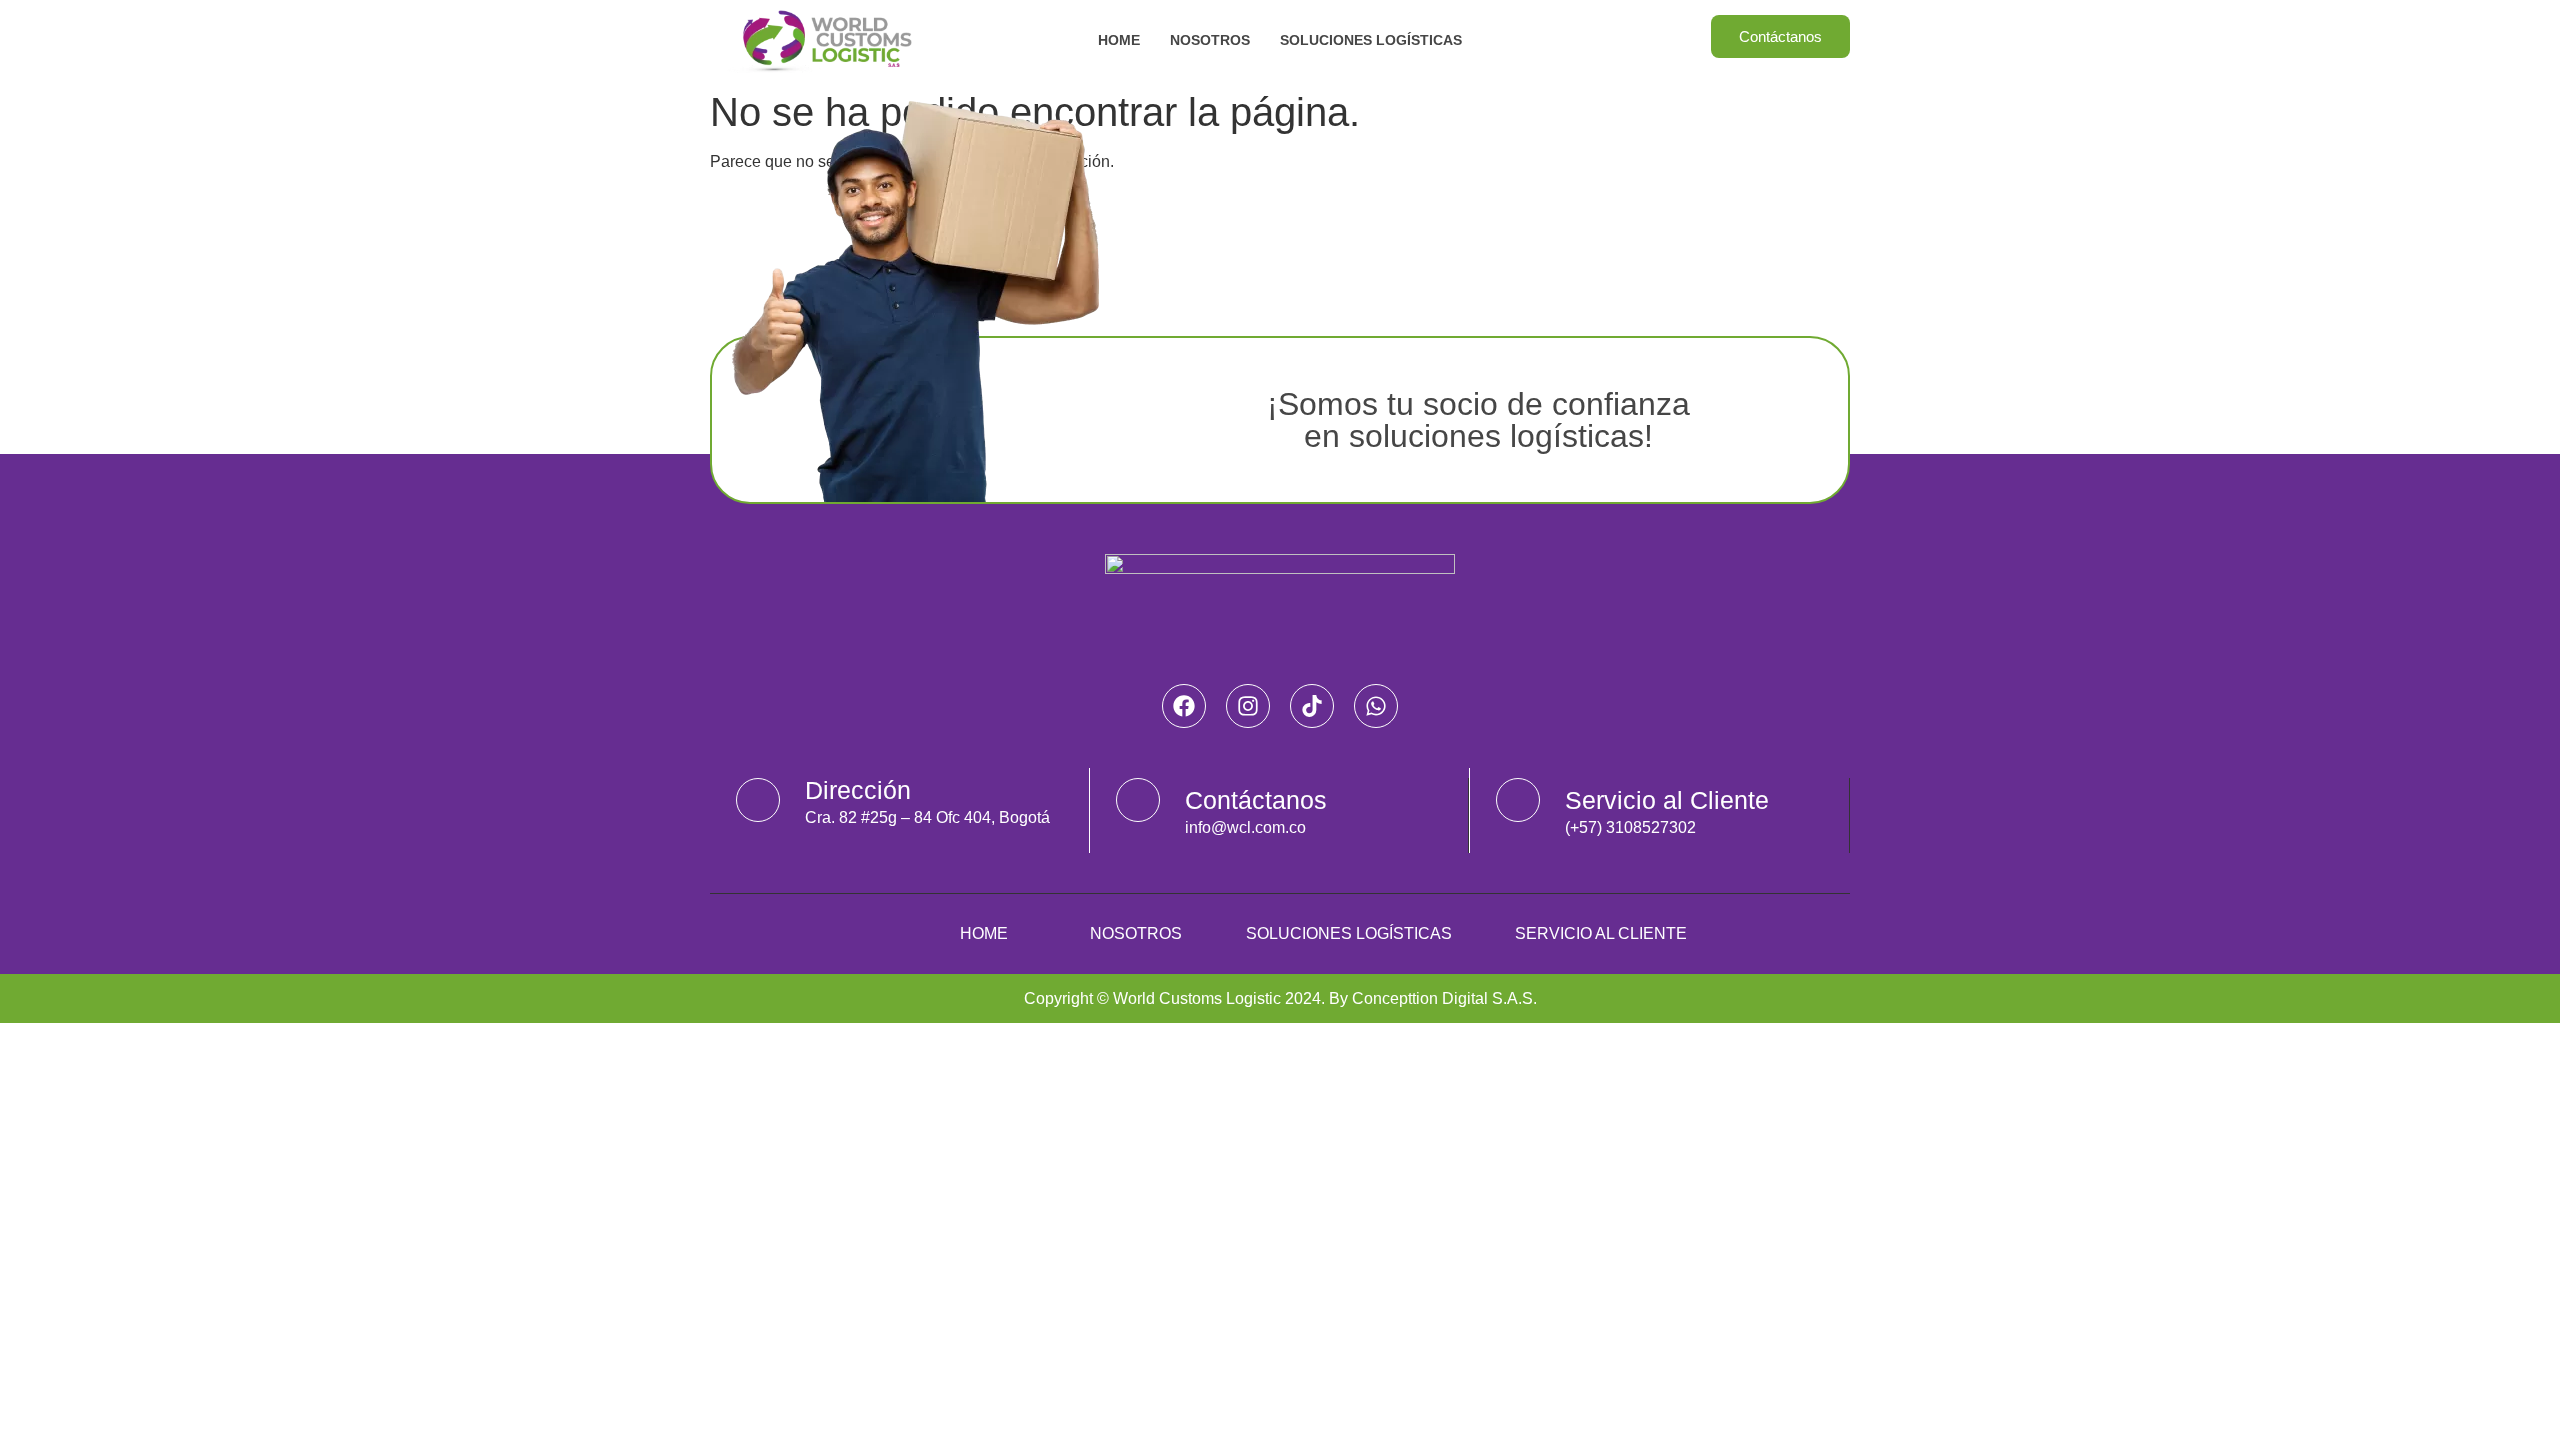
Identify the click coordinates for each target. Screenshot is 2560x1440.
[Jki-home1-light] (758, 800)
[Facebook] (1184, 706)
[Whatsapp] (1376, 706)
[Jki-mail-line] (1138, 800)
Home (1119, 40)
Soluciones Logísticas (1371, 40)
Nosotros (1210, 40)
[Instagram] (1248, 706)
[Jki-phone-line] (1518, 800)
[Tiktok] (1312, 706)
